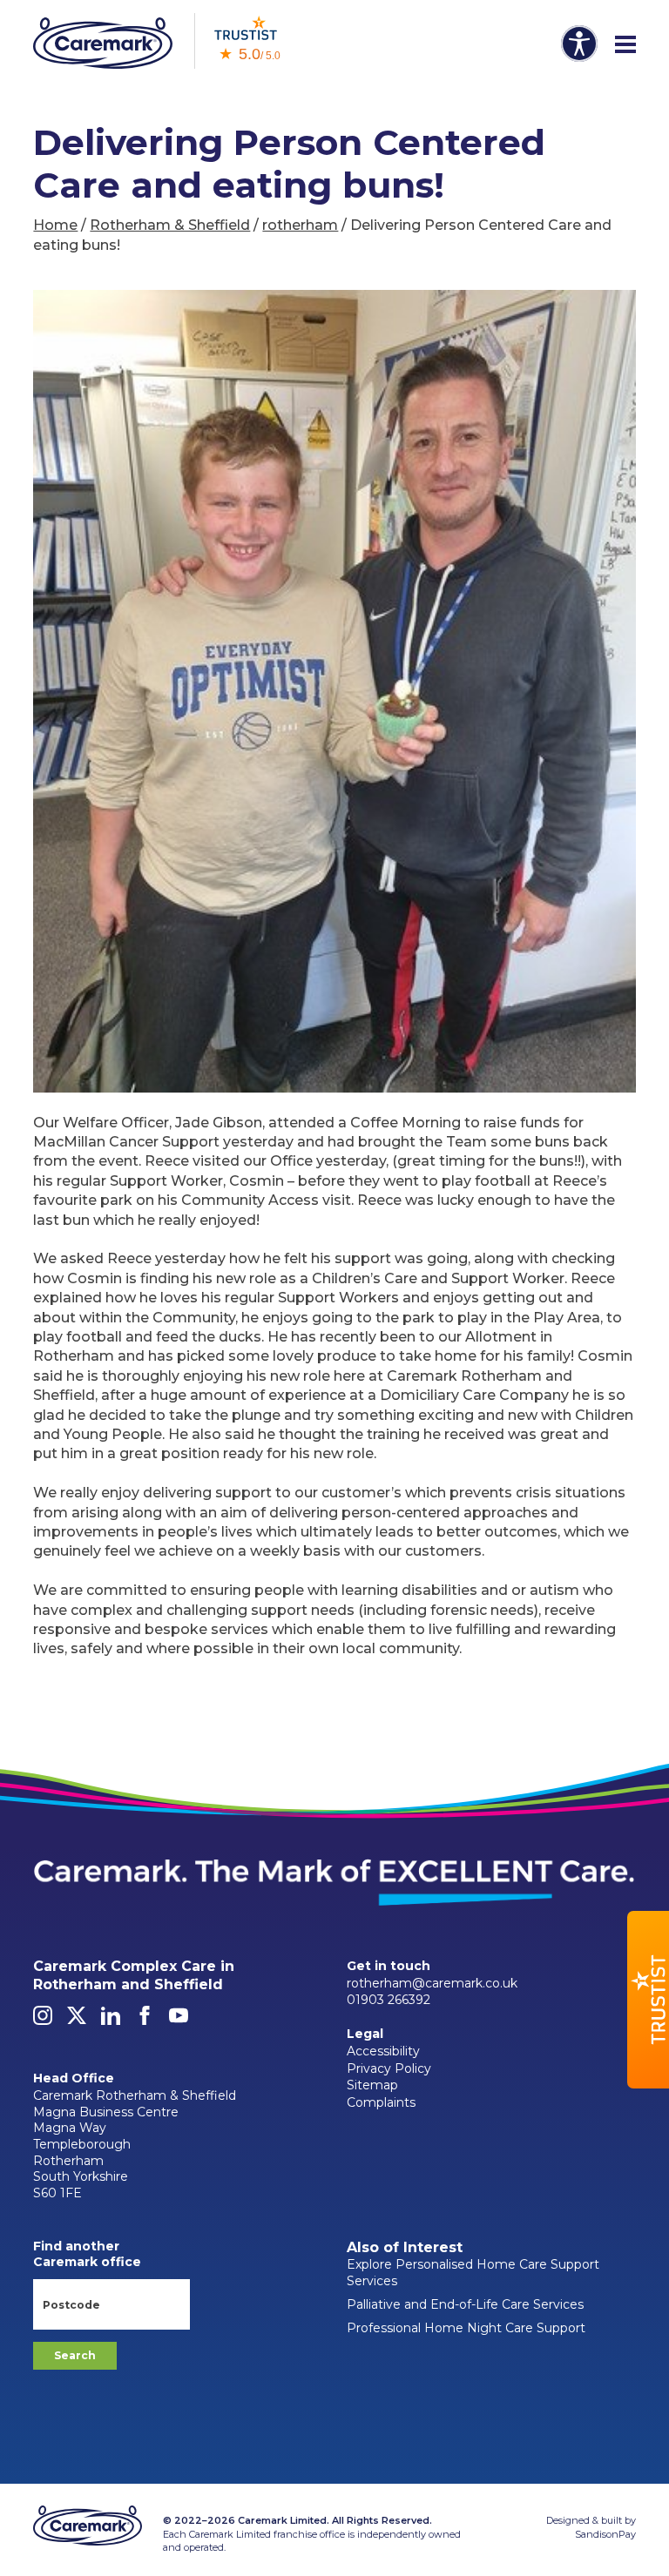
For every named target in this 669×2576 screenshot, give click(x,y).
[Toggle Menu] (625, 45)
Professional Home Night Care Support (466, 2328)
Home (55, 225)
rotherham (300, 225)
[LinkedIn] (111, 2021)
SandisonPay (605, 2534)
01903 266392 (389, 2000)
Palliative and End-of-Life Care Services (465, 2304)
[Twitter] (77, 2021)
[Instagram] (43, 2021)
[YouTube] (179, 2021)
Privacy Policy (389, 2068)
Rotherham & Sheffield (170, 225)
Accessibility (383, 2051)
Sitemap (372, 2085)
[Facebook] (145, 2021)
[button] (648, 2000)
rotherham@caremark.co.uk (432, 1983)
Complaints (381, 2102)
